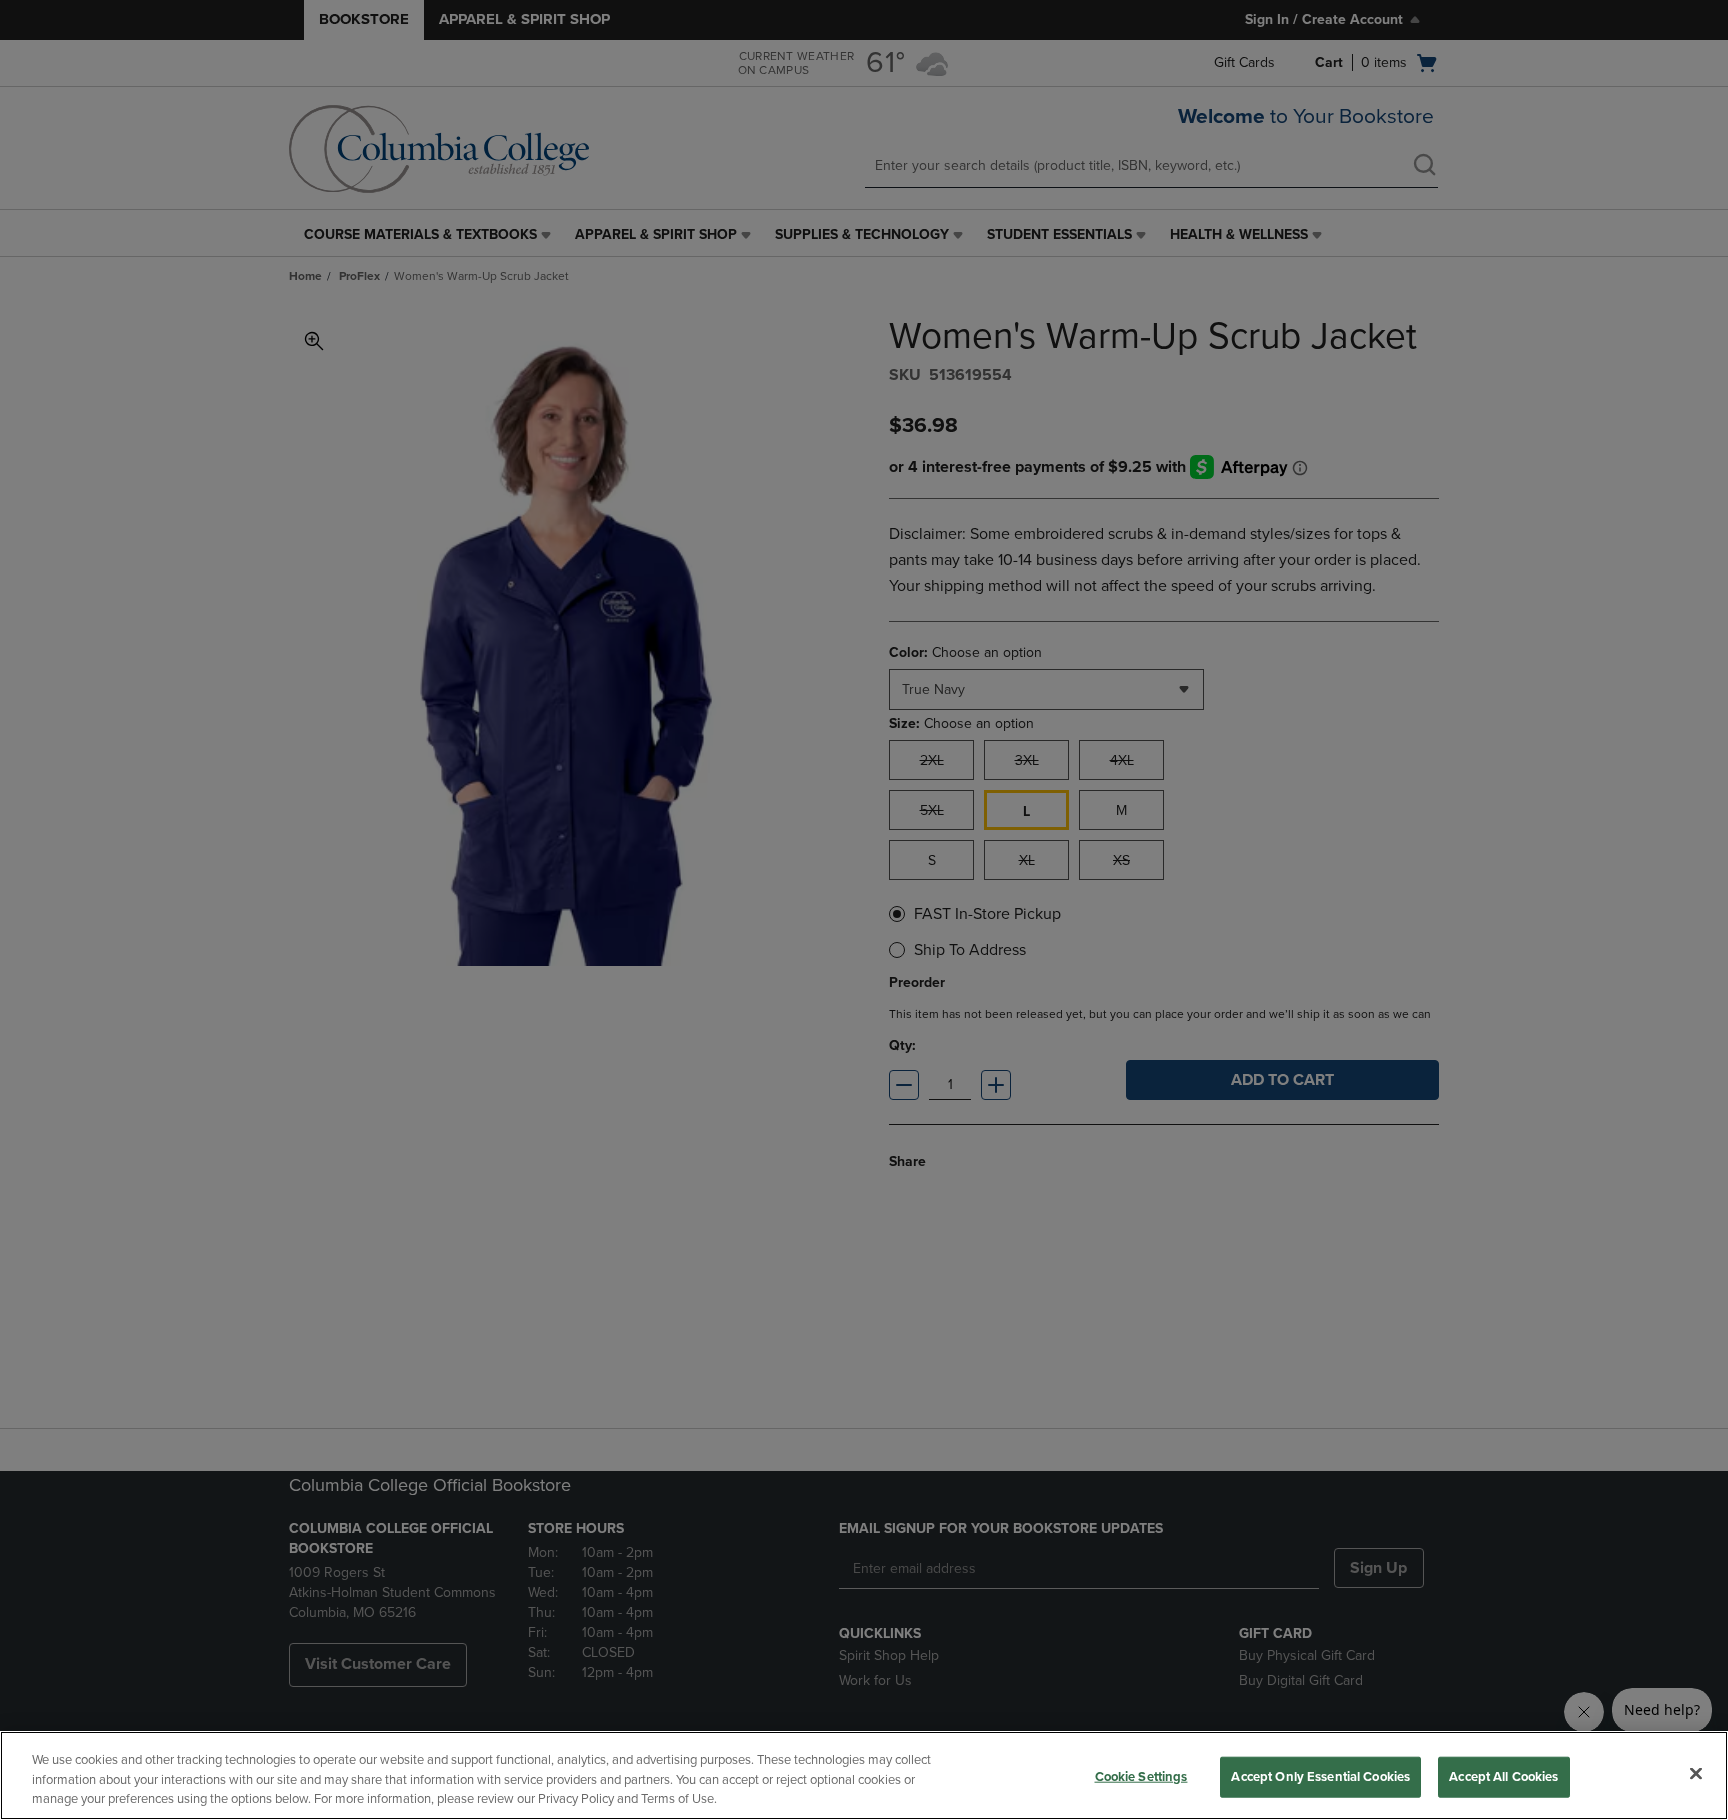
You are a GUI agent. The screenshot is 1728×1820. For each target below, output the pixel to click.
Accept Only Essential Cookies (1320, 1776)
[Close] (1696, 1773)
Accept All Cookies (1503, 1776)
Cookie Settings (1141, 1776)
